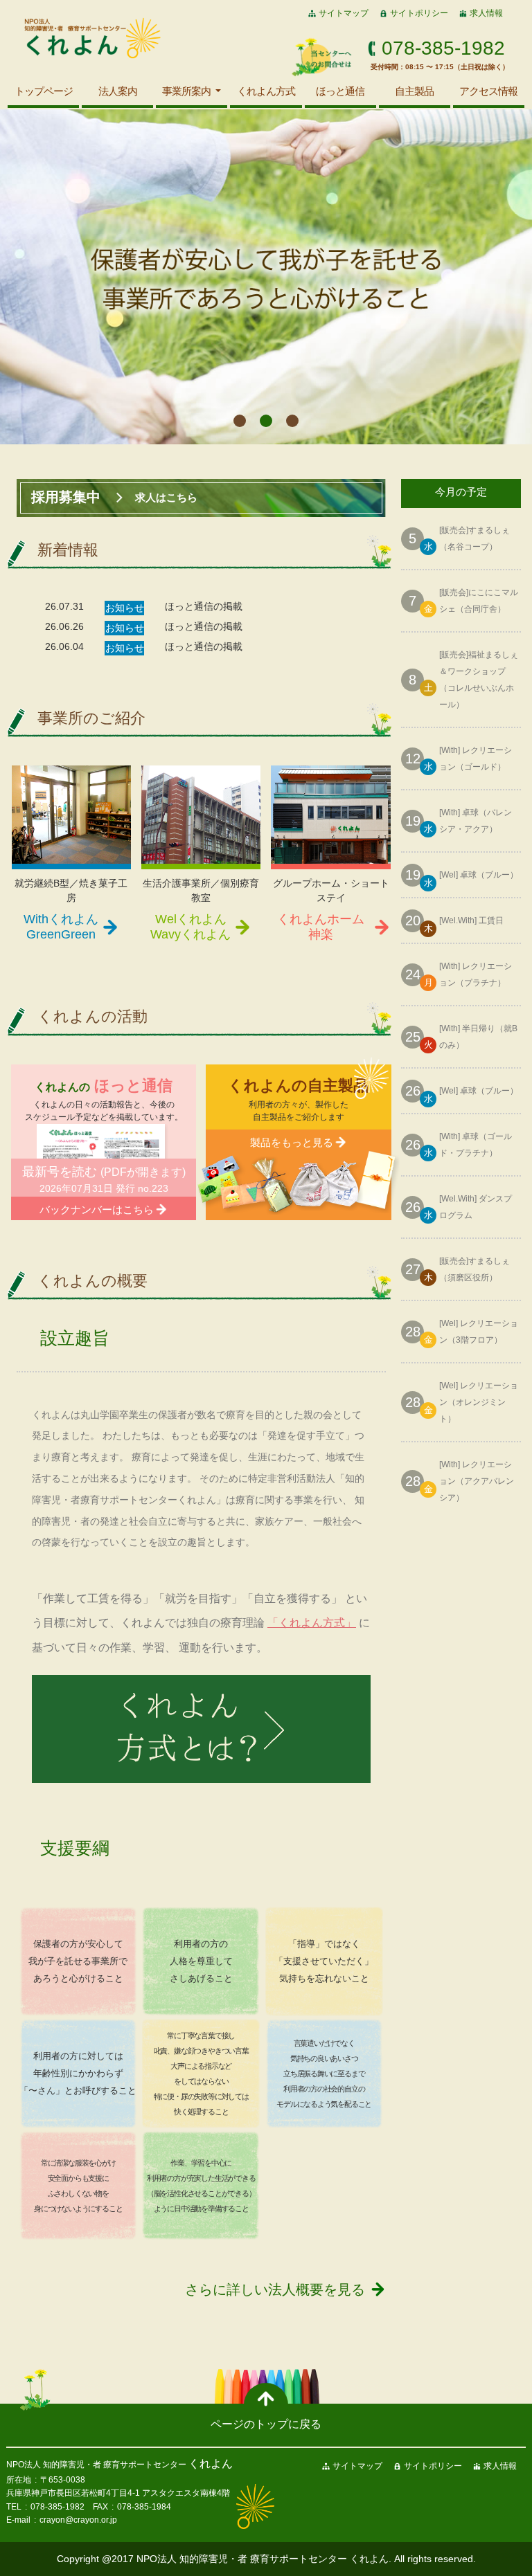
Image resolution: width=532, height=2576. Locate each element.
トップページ (44, 91)
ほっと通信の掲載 (204, 606)
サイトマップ (344, 13)
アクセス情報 (488, 91)
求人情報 (486, 13)
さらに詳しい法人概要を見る (275, 2289)
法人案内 (118, 91)
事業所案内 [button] (187, 91)
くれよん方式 (266, 91)
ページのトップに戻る (266, 2424)
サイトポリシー (419, 13)
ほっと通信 (340, 91)
